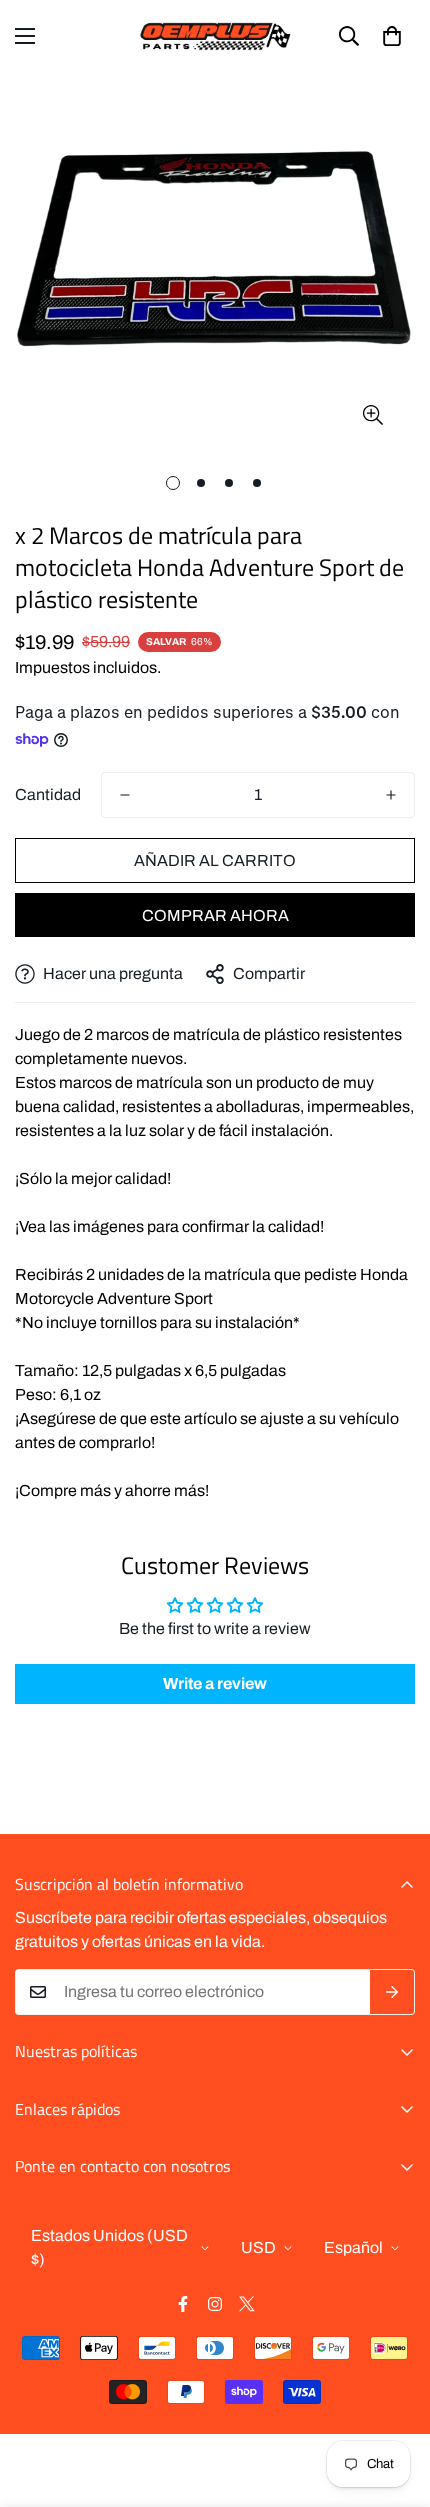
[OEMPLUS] (215, 36)
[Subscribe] (392, 1992)
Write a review (215, 1683)
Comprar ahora (215, 915)
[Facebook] (183, 2304)
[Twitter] (247, 2304)
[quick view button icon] (372, 415)
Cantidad (48, 794)
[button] (392, 36)
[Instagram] (215, 2304)
